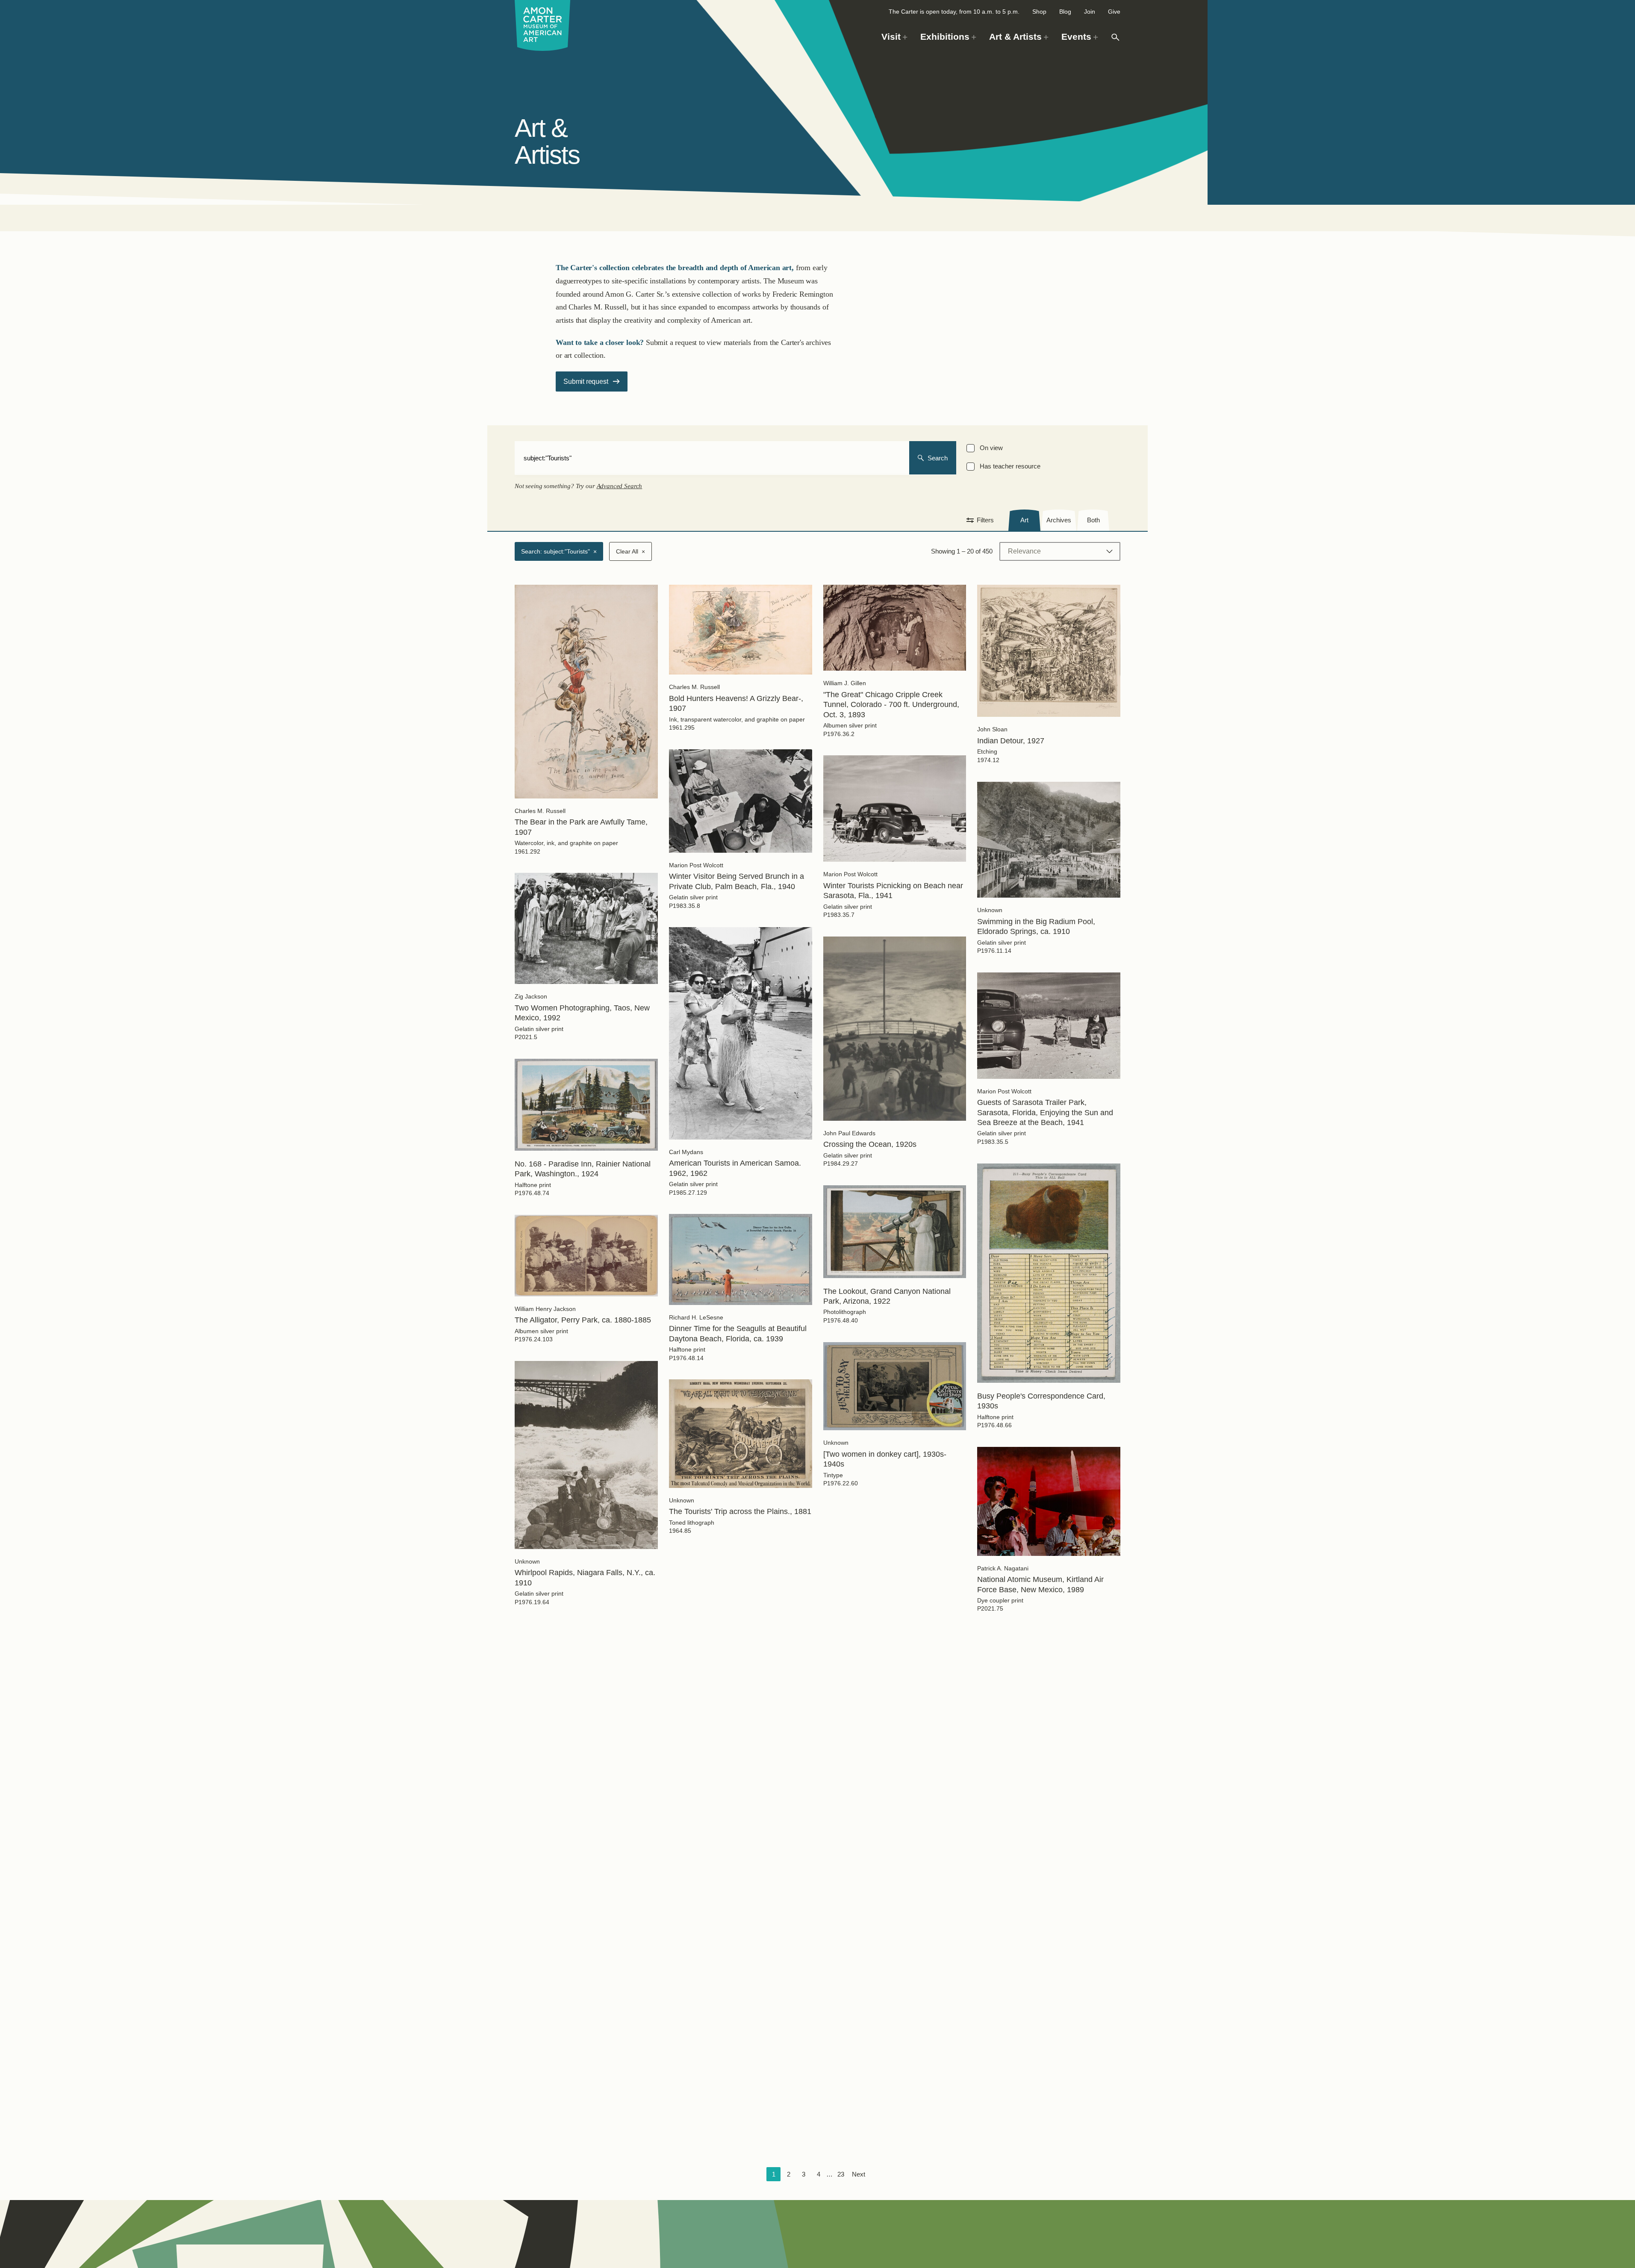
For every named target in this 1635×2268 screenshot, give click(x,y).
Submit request (586, 381)
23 (841, 2174)
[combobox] (712, 458)
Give (1114, 12)
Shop (1039, 12)
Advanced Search (620, 486)
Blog (1065, 12)
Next (859, 2174)
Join (1090, 12)
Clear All (630, 551)
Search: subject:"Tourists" (559, 551)
